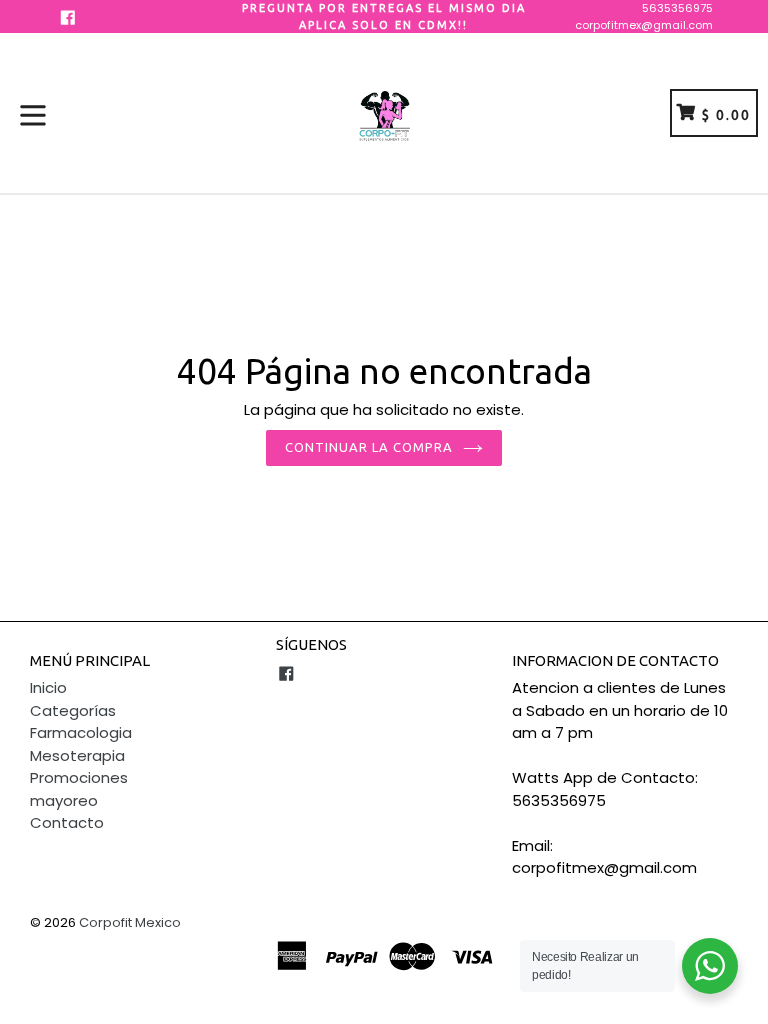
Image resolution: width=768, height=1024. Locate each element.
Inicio (48, 687)
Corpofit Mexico (130, 922)
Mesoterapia (77, 755)
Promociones (79, 777)
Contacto (67, 822)
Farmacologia (81, 732)
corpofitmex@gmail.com (644, 25)
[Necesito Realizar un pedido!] (710, 966)
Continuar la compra (369, 447)
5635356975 (677, 8)
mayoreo (64, 800)
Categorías (73, 710)
